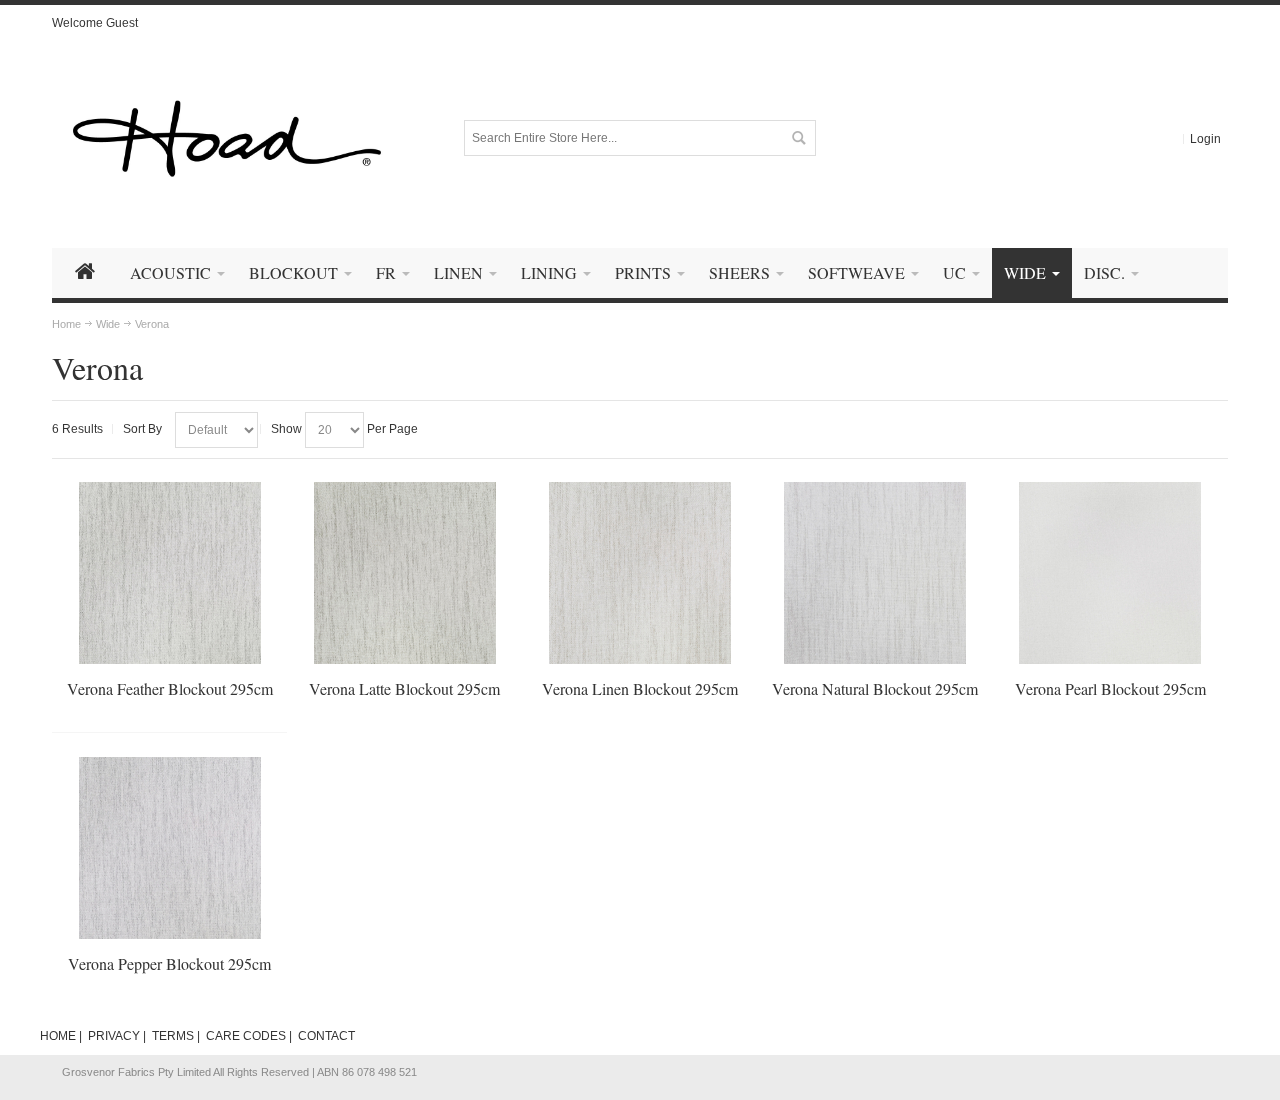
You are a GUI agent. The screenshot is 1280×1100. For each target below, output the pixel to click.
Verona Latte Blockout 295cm (404, 688)
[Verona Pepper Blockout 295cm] (170, 848)
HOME (58, 1036)
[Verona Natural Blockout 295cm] (875, 573)
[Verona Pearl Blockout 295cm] (1110, 573)
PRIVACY (114, 1036)
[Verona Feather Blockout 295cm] (170, 573)
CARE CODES (246, 1036)
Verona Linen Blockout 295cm (640, 688)
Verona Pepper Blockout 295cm (169, 963)
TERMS (173, 1036)
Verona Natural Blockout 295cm (875, 688)
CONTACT (326, 1036)
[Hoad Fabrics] (227, 138)
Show (286, 429)
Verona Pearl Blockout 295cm (1110, 688)
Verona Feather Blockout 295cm (170, 688)
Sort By (142, 429)
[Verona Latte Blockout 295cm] (405, 573)
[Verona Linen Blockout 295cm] (640, 573)
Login (1205, 139)
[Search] (798, 138)
